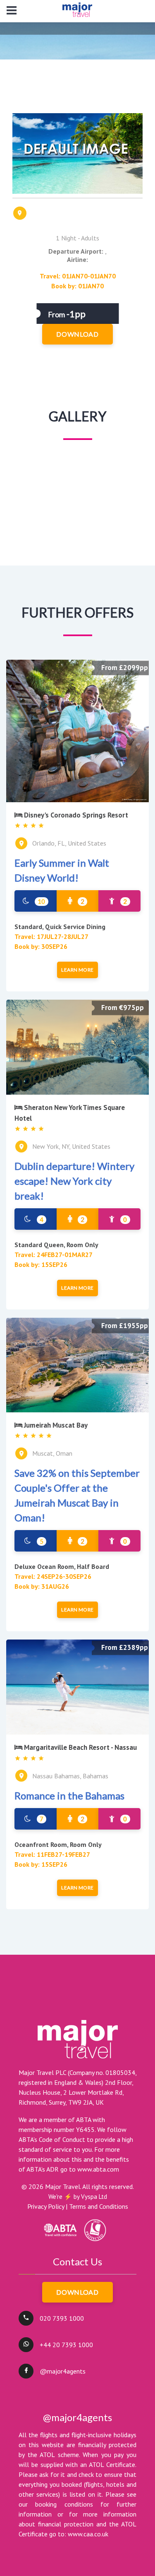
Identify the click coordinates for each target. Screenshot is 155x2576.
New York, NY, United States (71, 1146)
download (77, 334)
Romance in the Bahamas (69, 1795)
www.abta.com (98, 2169)
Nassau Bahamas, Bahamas (70, 1776)
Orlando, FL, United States (69, 843)
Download (77, 2292)
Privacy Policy (46, 2206)
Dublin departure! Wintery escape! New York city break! (74, 1181)
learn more (77, 970)
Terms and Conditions (99, 2206)
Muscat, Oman (52, 1453)
